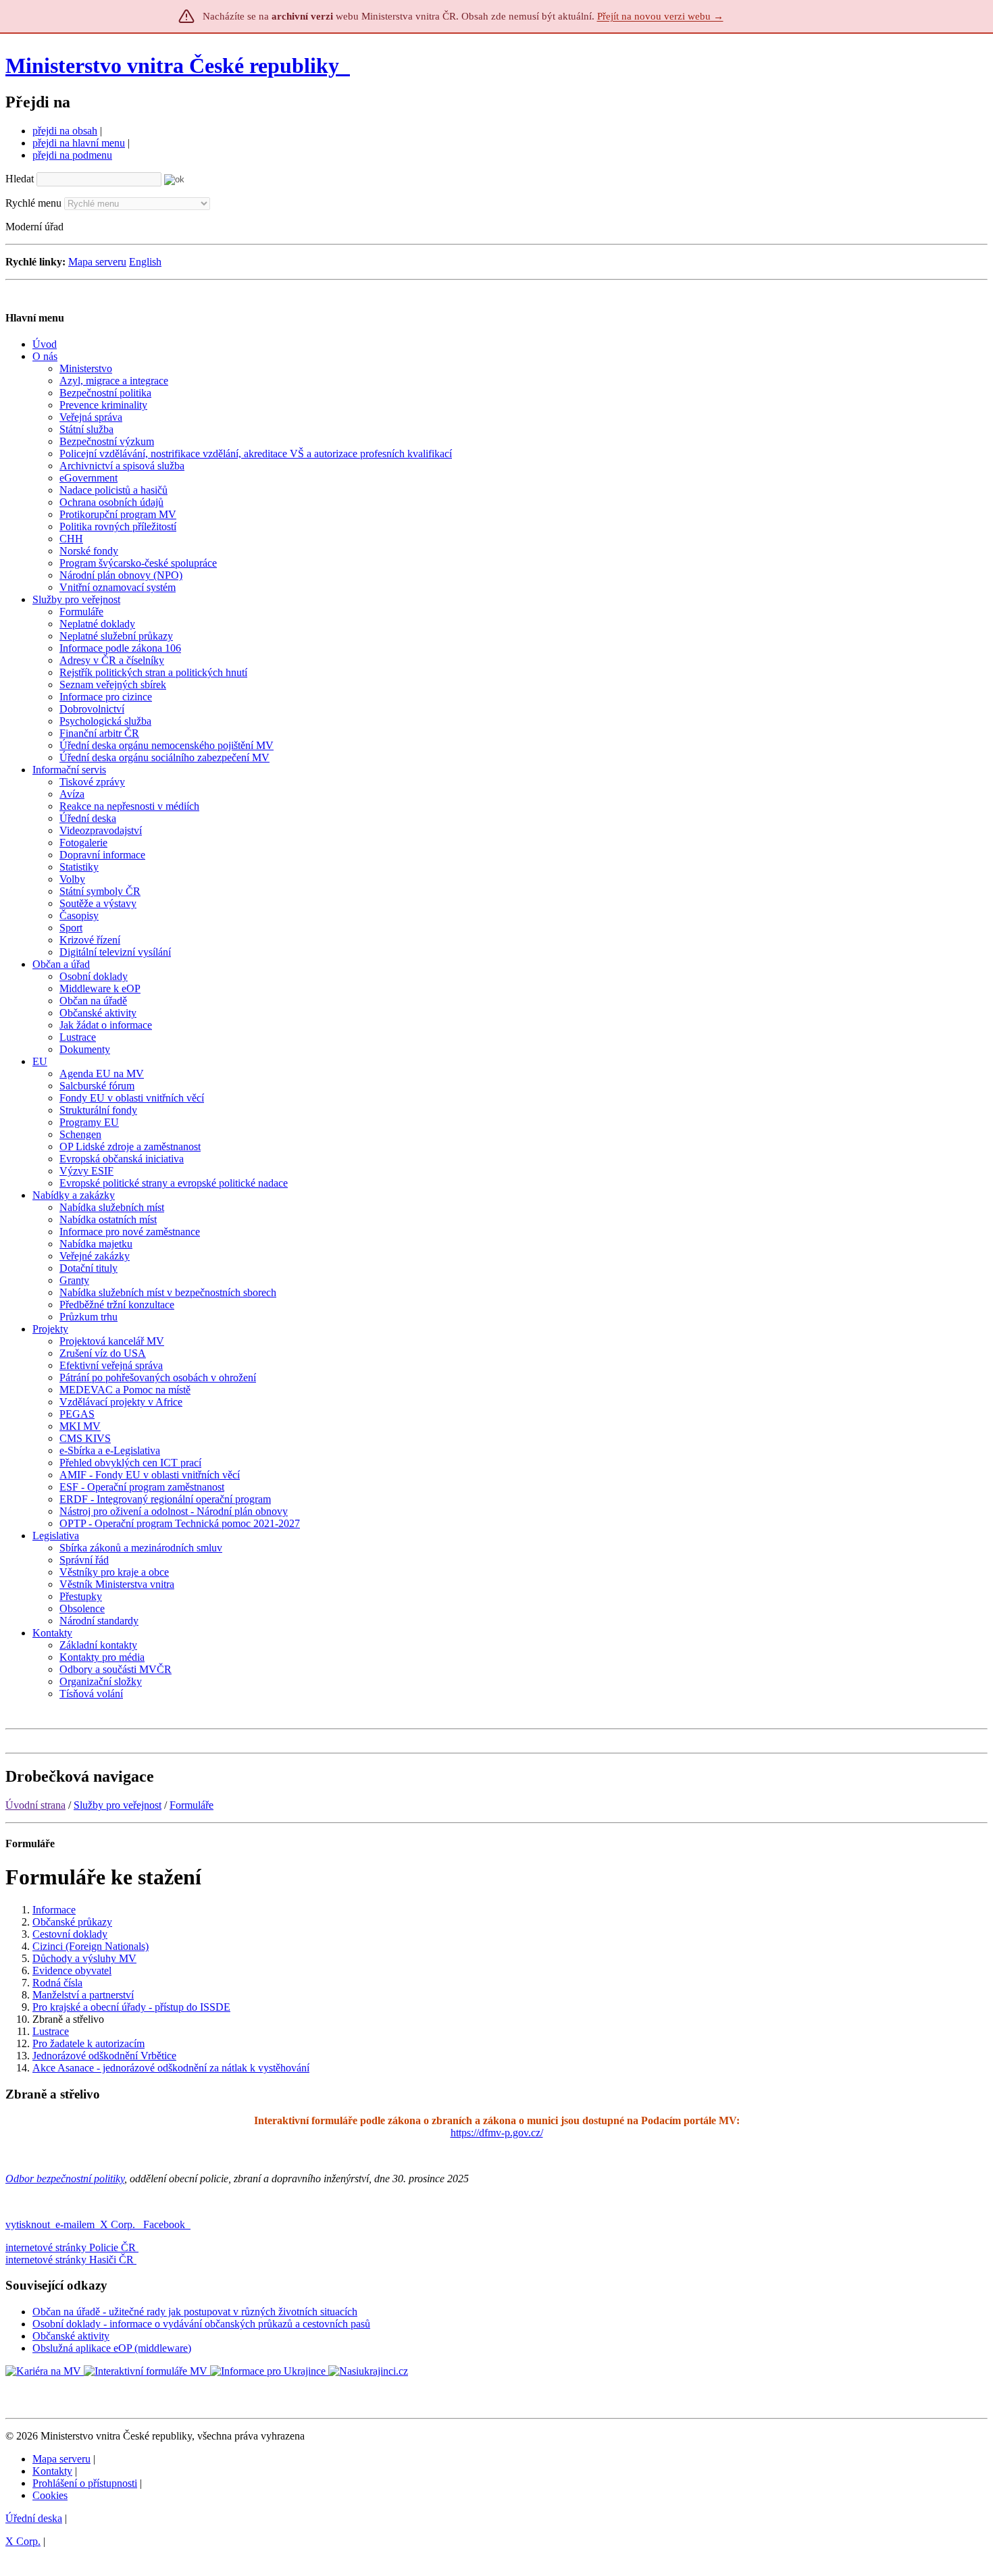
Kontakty (52, 2471)
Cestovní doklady (70, 1934)
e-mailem (75, 2224)
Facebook (165, 2224)
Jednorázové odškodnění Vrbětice (104, 2056)
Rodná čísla (57, 1983)
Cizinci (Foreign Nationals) (91, 1946)
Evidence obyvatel (72, 1970)
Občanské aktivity (71, 2336)
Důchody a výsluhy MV (84, 1958)
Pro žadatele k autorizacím (88, 2043)
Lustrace (51, 2031)
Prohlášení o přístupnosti (85, 2483)
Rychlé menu (33, 203)
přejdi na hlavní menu (79, 143)
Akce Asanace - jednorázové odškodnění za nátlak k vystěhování (171, 2068)
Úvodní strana (35, 1805)
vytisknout (28, 2224)
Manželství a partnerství (83, 1995)
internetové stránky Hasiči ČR (70, 2260)
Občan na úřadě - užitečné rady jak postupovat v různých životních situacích (195, 2312)
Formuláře (192, 1805)
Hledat (20, 179)
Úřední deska (34, 2518)
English (145, 262)
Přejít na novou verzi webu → (660, 16)
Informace (54, 1910)
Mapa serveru (97, 262)
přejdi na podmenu (72, 155)
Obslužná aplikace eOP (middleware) (112, 2348)
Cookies (50, 2495)
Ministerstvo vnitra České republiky (172, 66)
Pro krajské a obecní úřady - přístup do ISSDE (131, 2007)
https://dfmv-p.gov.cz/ (497, 2133)
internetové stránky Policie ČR (71, 2247)
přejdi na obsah (65, 131)
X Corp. (119, 2224)
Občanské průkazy (72, 1922)
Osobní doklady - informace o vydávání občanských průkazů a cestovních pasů (201, 2324)
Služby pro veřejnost (118, 1805)
